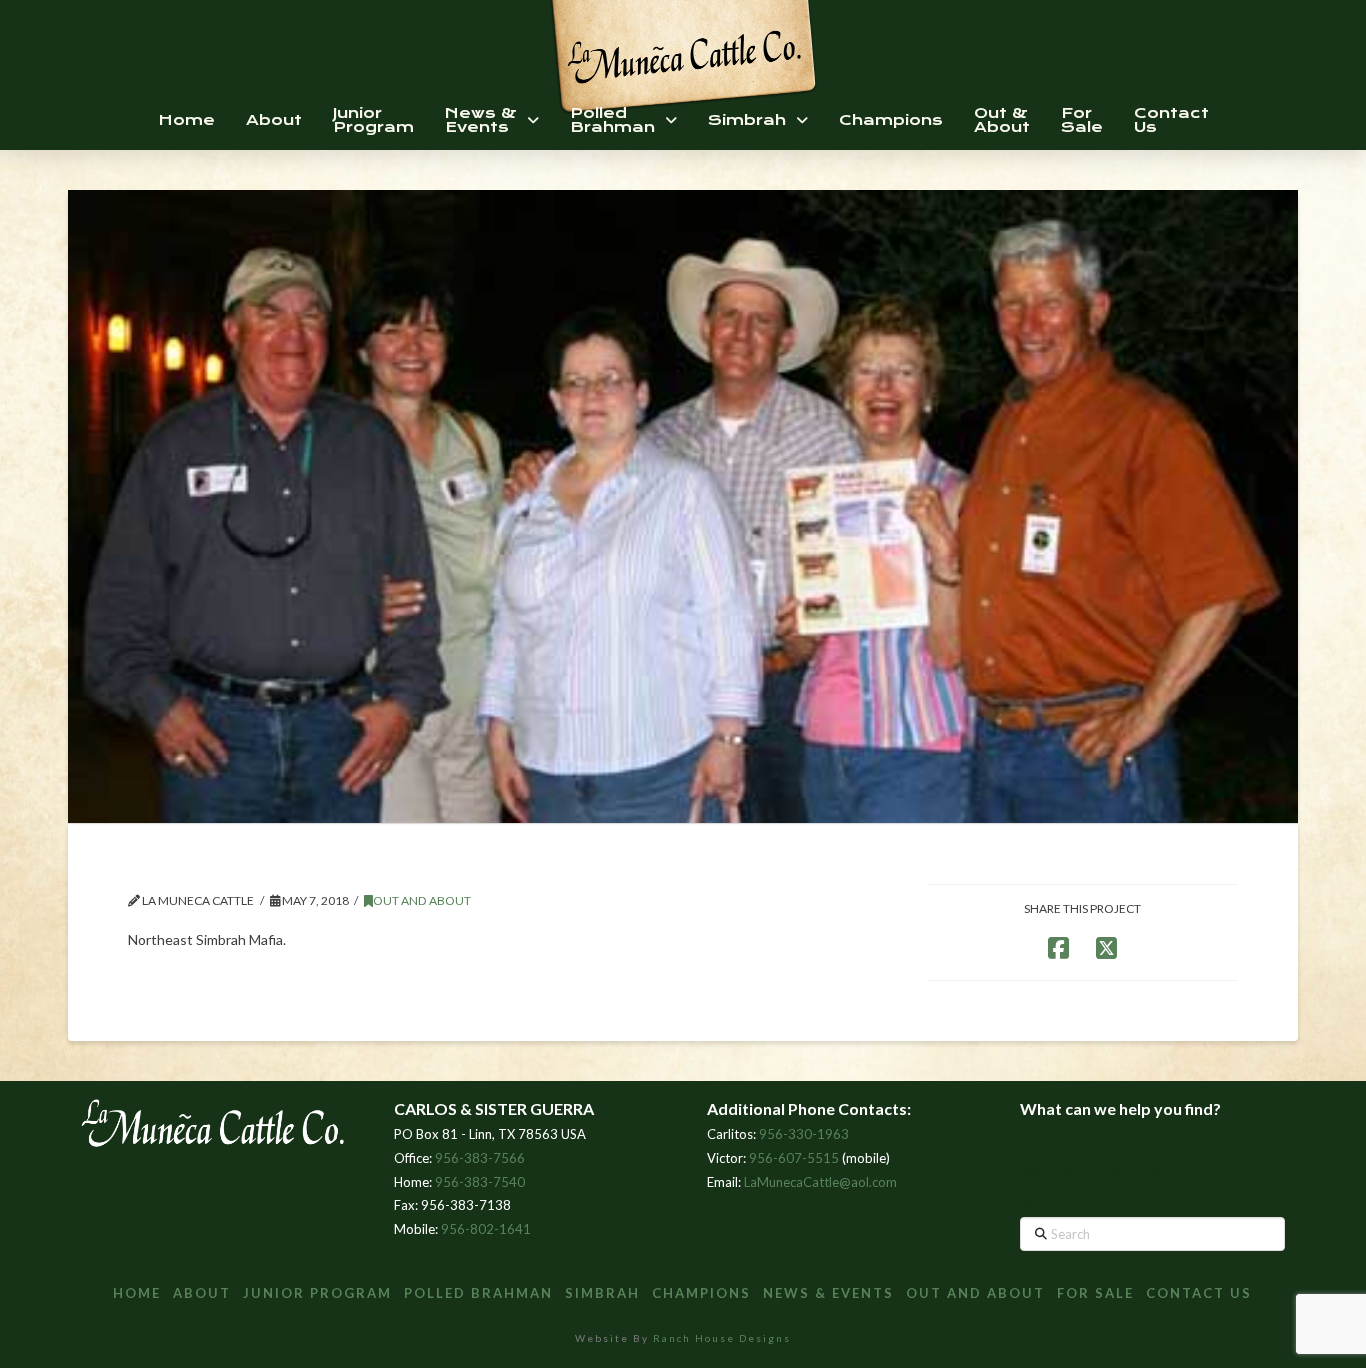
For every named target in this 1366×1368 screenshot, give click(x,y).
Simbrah (602, 1293)
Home (137, 1293)
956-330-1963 (804, 1134)
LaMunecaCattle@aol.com (820, 1182)
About (202, 1293)
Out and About (422, 900)
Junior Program (317, 1293)
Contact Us (1199, 1293)
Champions (701, 1293)
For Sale (1095, 1293)
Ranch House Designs (722, 1338)
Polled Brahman (478, 1293)
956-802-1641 (486, 1229)
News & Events (828, 1293)
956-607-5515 (794, 1158)
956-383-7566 (480, 1158)
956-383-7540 (480, 1182)
